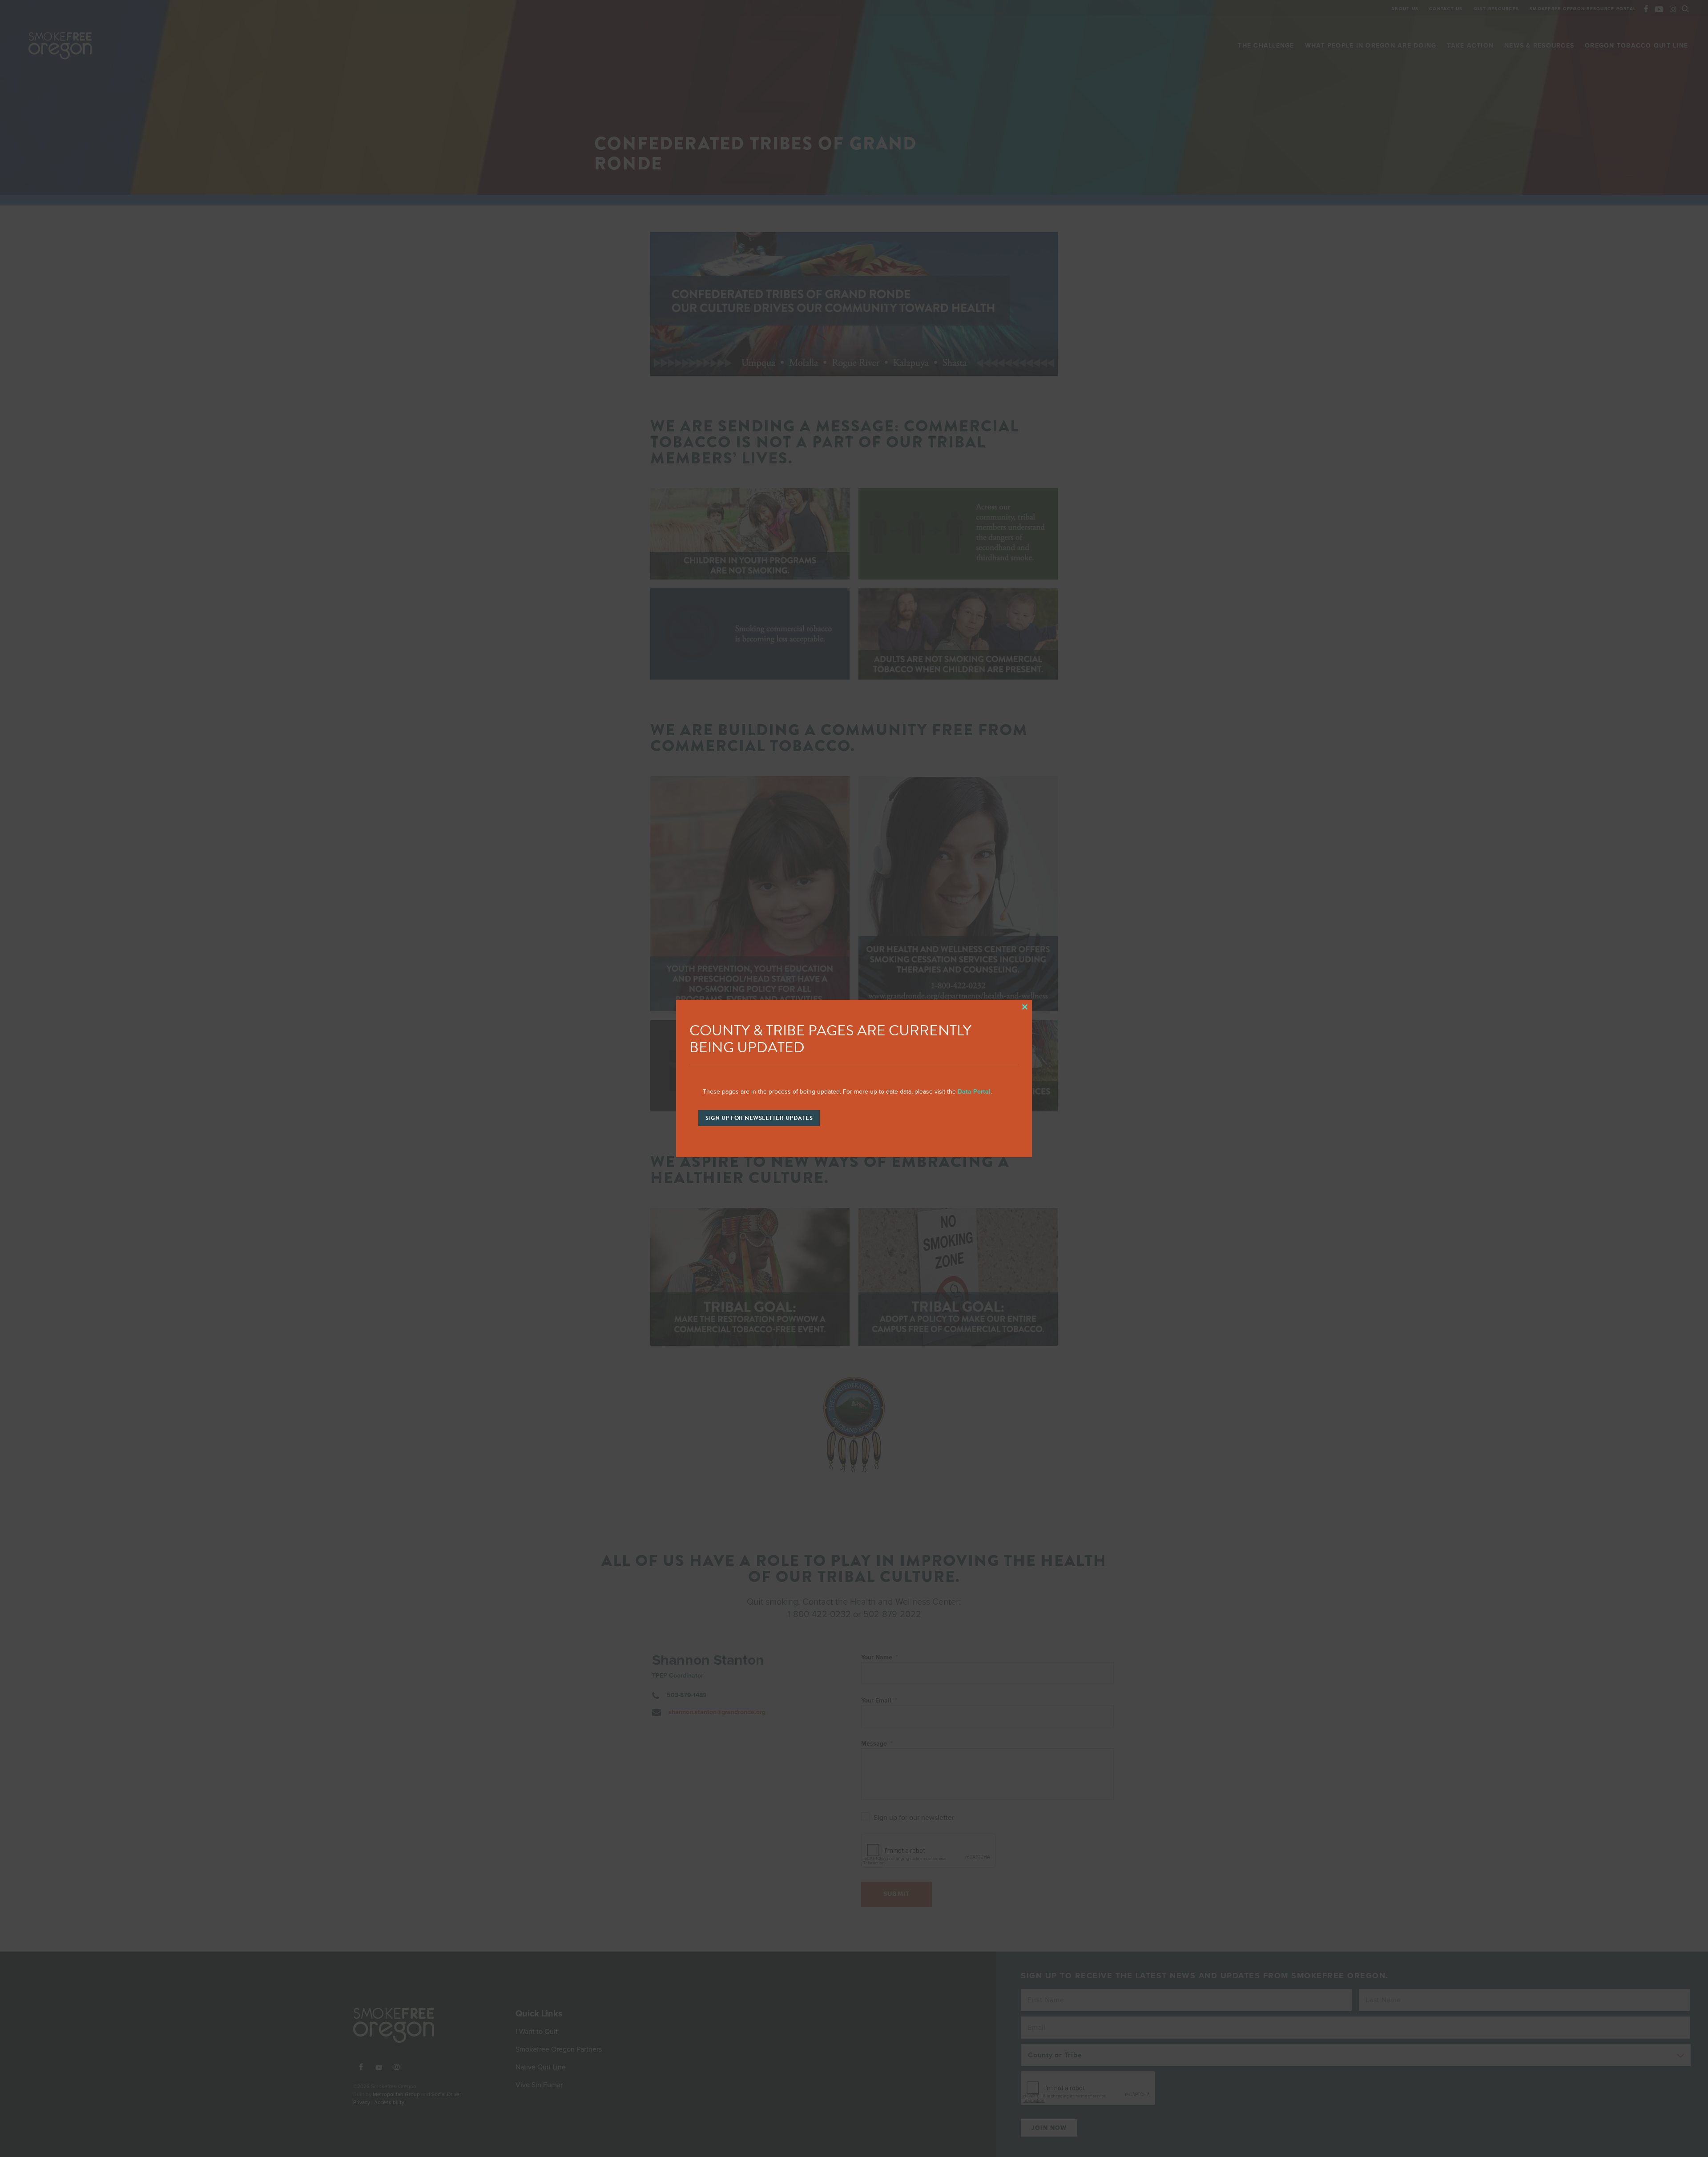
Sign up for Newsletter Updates (759, 1118)
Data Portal (974, 1092)
